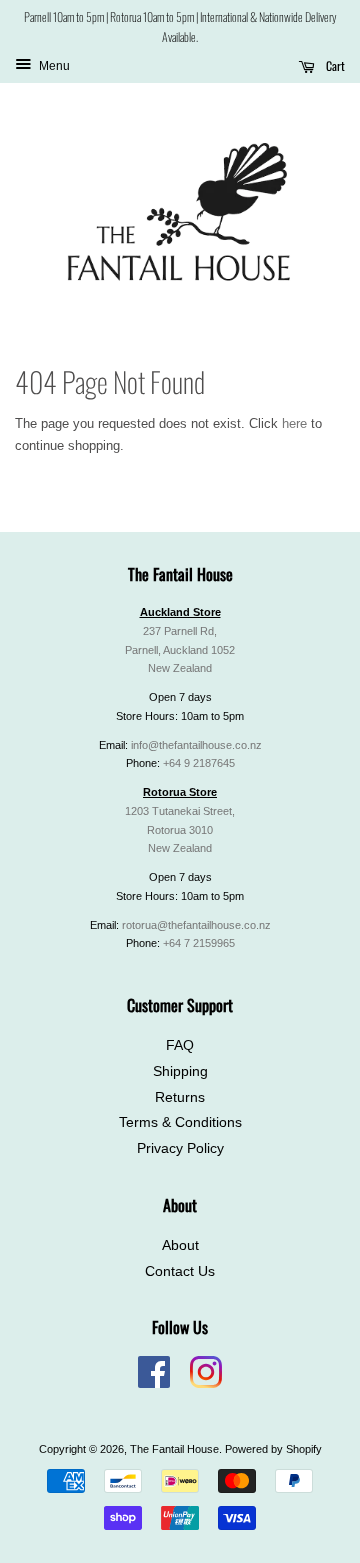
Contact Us (180, 1271)
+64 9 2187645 (199, 763)
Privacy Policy (180, 1148)
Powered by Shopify (273, 1449)
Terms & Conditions (180, 1122)
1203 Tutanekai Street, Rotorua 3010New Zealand (180, 830)
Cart (334, 65)
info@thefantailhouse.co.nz (196, 745)
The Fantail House (174, 1449)
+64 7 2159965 (199, 943)
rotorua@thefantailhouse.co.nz (196, 925)
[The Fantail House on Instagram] (206, 1384)
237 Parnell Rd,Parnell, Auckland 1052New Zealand (180, 650)
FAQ (180, 1045)
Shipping (180, 1071)
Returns (180, 1097)
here (294, 423)
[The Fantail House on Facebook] (154, 1384)
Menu (53, 66)
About (180, 1245)
